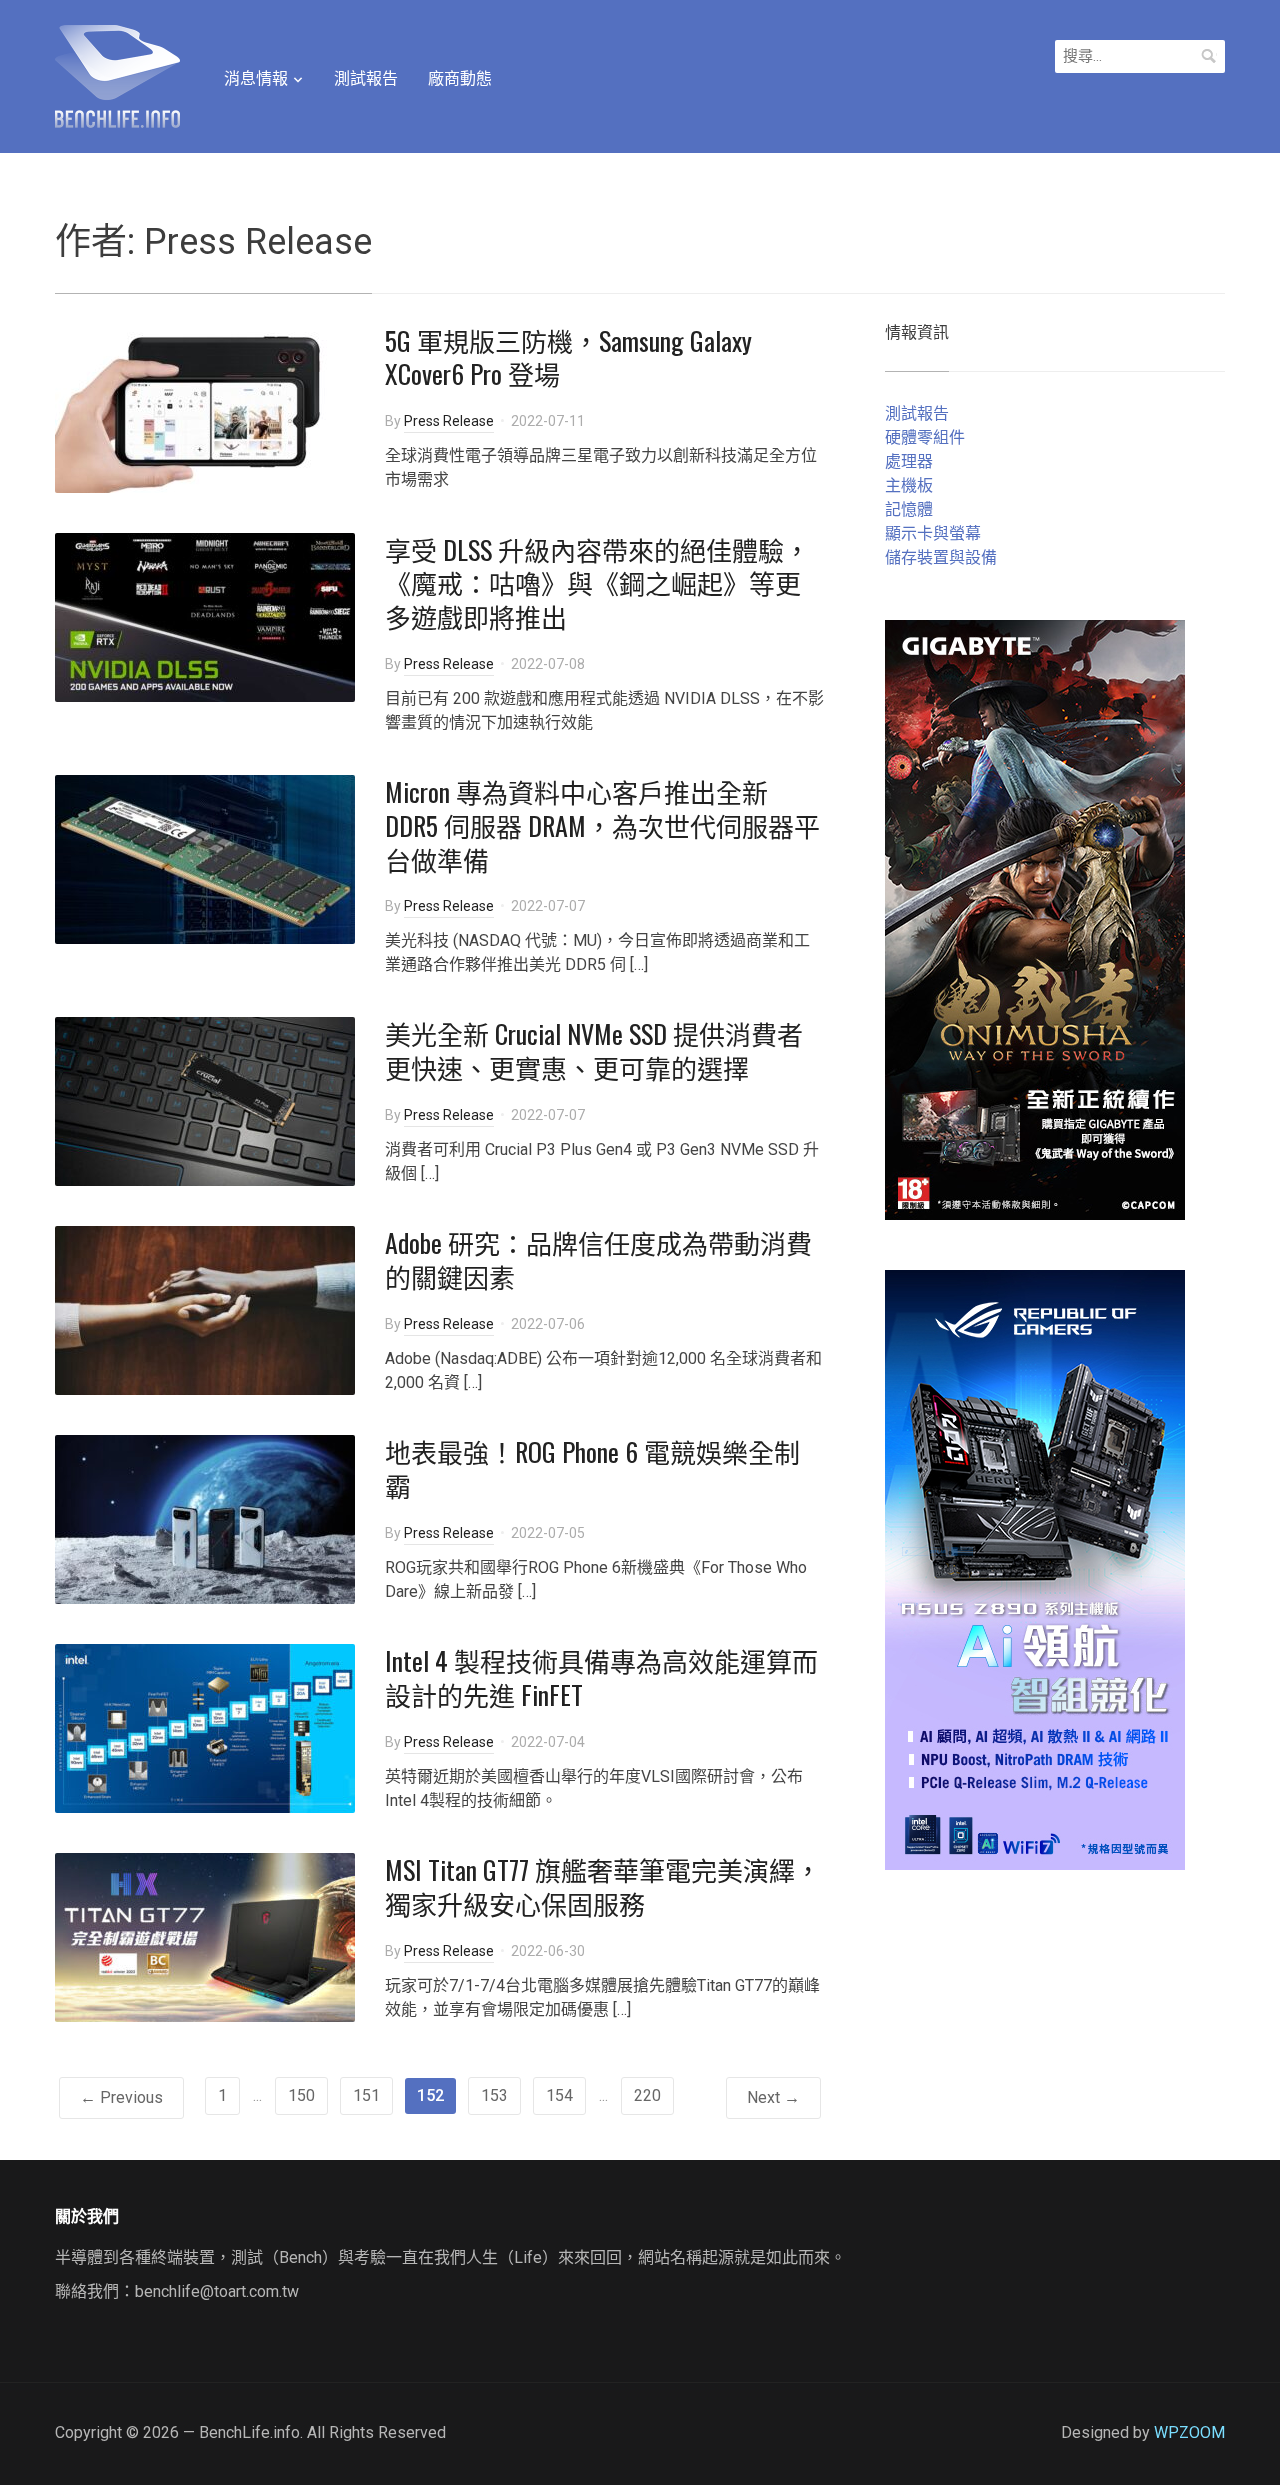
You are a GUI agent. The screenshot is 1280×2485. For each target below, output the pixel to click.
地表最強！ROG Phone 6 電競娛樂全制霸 (592, 1468)
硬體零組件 (925, 437)
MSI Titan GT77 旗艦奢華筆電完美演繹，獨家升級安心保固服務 (603, 1886)
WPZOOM (1189, 2432)
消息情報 (256, 78)
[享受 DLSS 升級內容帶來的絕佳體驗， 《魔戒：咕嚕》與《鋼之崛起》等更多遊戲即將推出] (205, 615)
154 (559, 2095)
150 (301, 2095)
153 (494, 2095)
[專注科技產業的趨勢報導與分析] (117, 74)
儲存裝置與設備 (941, 557)
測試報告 (366, 78)
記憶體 (909, 509)
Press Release (449, 421)
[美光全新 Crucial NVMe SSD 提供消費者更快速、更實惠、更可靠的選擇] (205, 1100)
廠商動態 (460, 78)
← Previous (121, 2097)
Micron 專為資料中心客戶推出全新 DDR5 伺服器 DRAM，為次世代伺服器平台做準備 (602, 825)
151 (366, 2095)
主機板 (909, 485)
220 (647, 2095)
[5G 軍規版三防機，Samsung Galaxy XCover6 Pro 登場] (205, 406)
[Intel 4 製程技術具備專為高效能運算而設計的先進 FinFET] (205, 1727)
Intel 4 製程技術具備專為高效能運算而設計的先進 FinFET (601, 1677)
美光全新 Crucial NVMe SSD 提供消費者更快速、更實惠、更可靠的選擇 (594, 1050)
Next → (773, 2097)
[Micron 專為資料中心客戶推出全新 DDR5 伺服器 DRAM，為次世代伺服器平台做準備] (205, 858)
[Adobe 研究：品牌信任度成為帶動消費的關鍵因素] (205, 1309)
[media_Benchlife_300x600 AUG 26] (1035, 918)
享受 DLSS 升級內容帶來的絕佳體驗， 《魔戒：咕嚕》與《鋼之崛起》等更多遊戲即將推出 (597, 583)
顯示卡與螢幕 (933, 533)
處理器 (909, 461)
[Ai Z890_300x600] (1035, 1568)
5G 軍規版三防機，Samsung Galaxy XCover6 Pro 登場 (568, 357)
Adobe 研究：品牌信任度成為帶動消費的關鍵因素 (598, 1259)
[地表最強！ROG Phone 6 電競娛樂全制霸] (205, 1518)
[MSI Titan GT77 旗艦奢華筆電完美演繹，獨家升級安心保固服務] (205, 1936)
